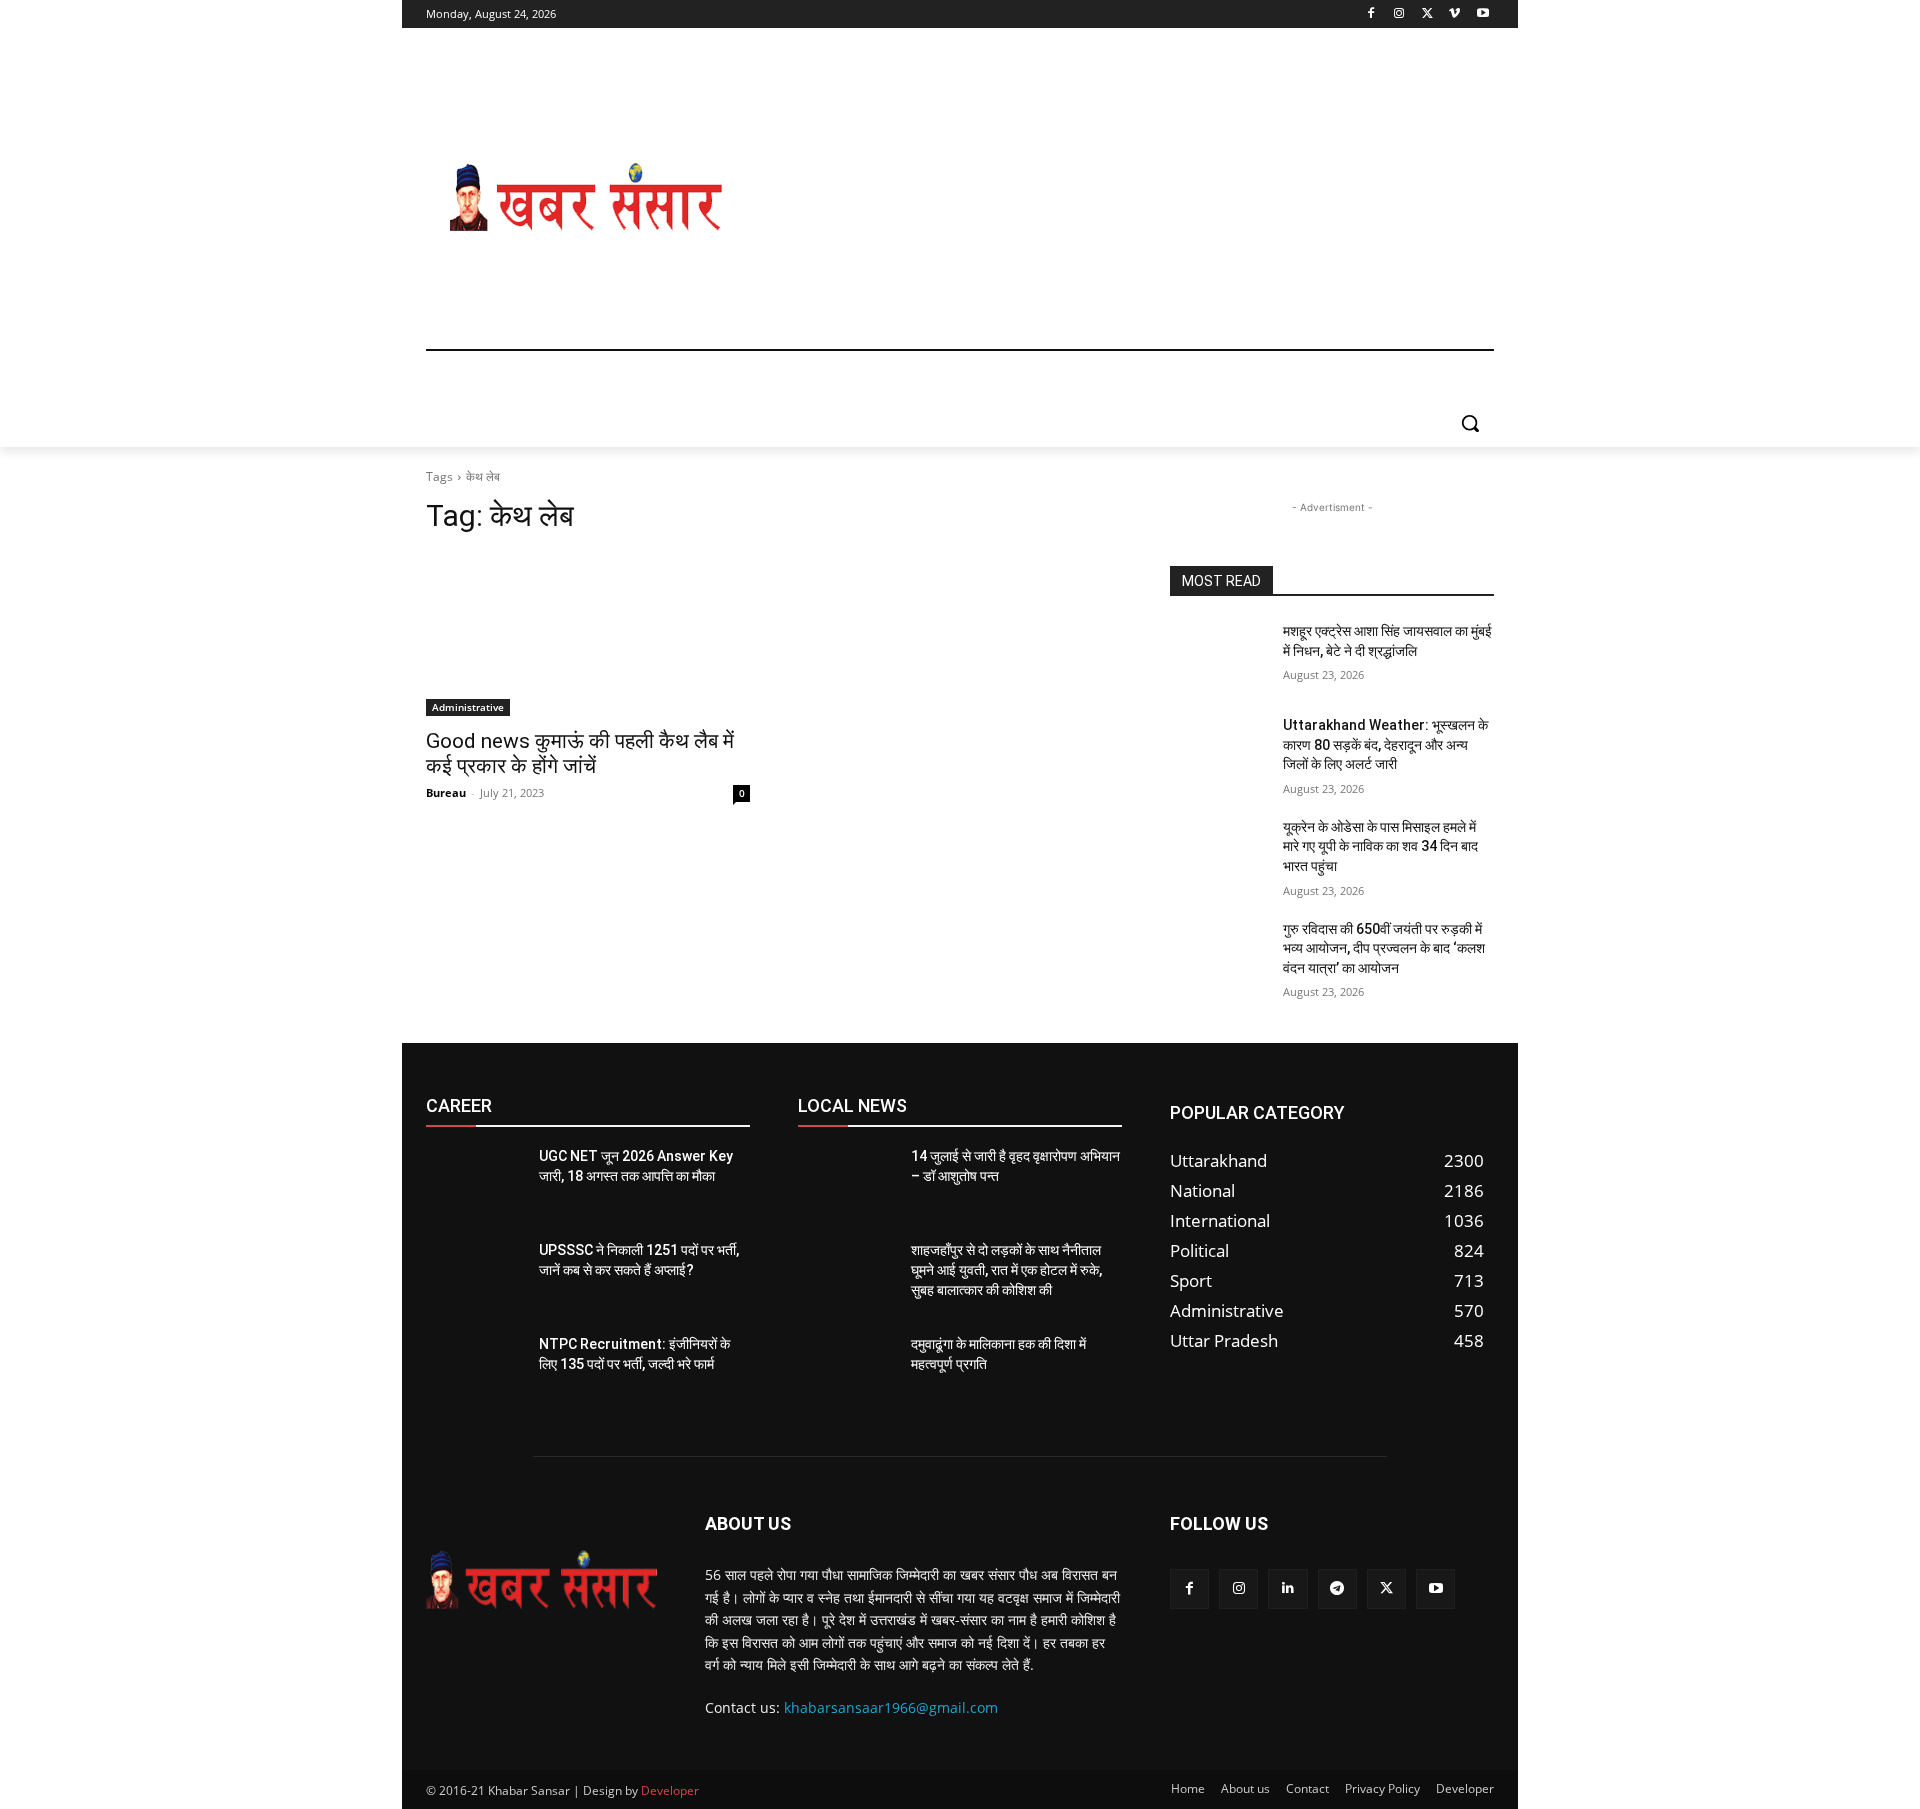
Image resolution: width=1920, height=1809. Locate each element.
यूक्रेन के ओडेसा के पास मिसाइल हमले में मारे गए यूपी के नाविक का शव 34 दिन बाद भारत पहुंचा (1380, 846)
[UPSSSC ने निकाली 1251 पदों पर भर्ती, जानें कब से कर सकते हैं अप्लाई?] (474, 1275)
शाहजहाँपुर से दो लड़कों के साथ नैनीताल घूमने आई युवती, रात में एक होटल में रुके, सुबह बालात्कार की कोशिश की (1006, 1269)
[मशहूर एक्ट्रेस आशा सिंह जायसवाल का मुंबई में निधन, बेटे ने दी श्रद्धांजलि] (1218, 656)
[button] (1470, 423)
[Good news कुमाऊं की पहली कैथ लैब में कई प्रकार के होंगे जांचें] (588, 635)
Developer (670, 1790)
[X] (1427, 14)
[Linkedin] (1287, 1588)
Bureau (446, 792)
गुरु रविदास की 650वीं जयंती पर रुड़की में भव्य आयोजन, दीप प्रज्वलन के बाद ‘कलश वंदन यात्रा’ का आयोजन (1384, 948)
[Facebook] (1371, 14)
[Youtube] (1482, 14)
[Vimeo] (1454, 14)
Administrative (468, 707)
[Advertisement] (1120, 198)
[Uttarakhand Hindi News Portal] (541, 1580)
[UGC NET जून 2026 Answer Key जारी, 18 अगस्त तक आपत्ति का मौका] (474, 1181)
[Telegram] (1337, 1588)
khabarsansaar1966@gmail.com (891, 1707)
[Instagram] (1399, 14)
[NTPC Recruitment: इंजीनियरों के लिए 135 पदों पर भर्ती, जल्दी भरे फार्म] (474, 1369)
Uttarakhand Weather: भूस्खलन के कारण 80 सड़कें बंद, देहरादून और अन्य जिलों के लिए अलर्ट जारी (1385, 744)
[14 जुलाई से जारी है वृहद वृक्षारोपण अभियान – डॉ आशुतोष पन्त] (846, 1181)
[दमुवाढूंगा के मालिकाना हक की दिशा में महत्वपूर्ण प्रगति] (846, 1369)
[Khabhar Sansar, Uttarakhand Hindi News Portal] (586, 198)
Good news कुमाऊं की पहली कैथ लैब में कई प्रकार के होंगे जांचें (580, 753)
